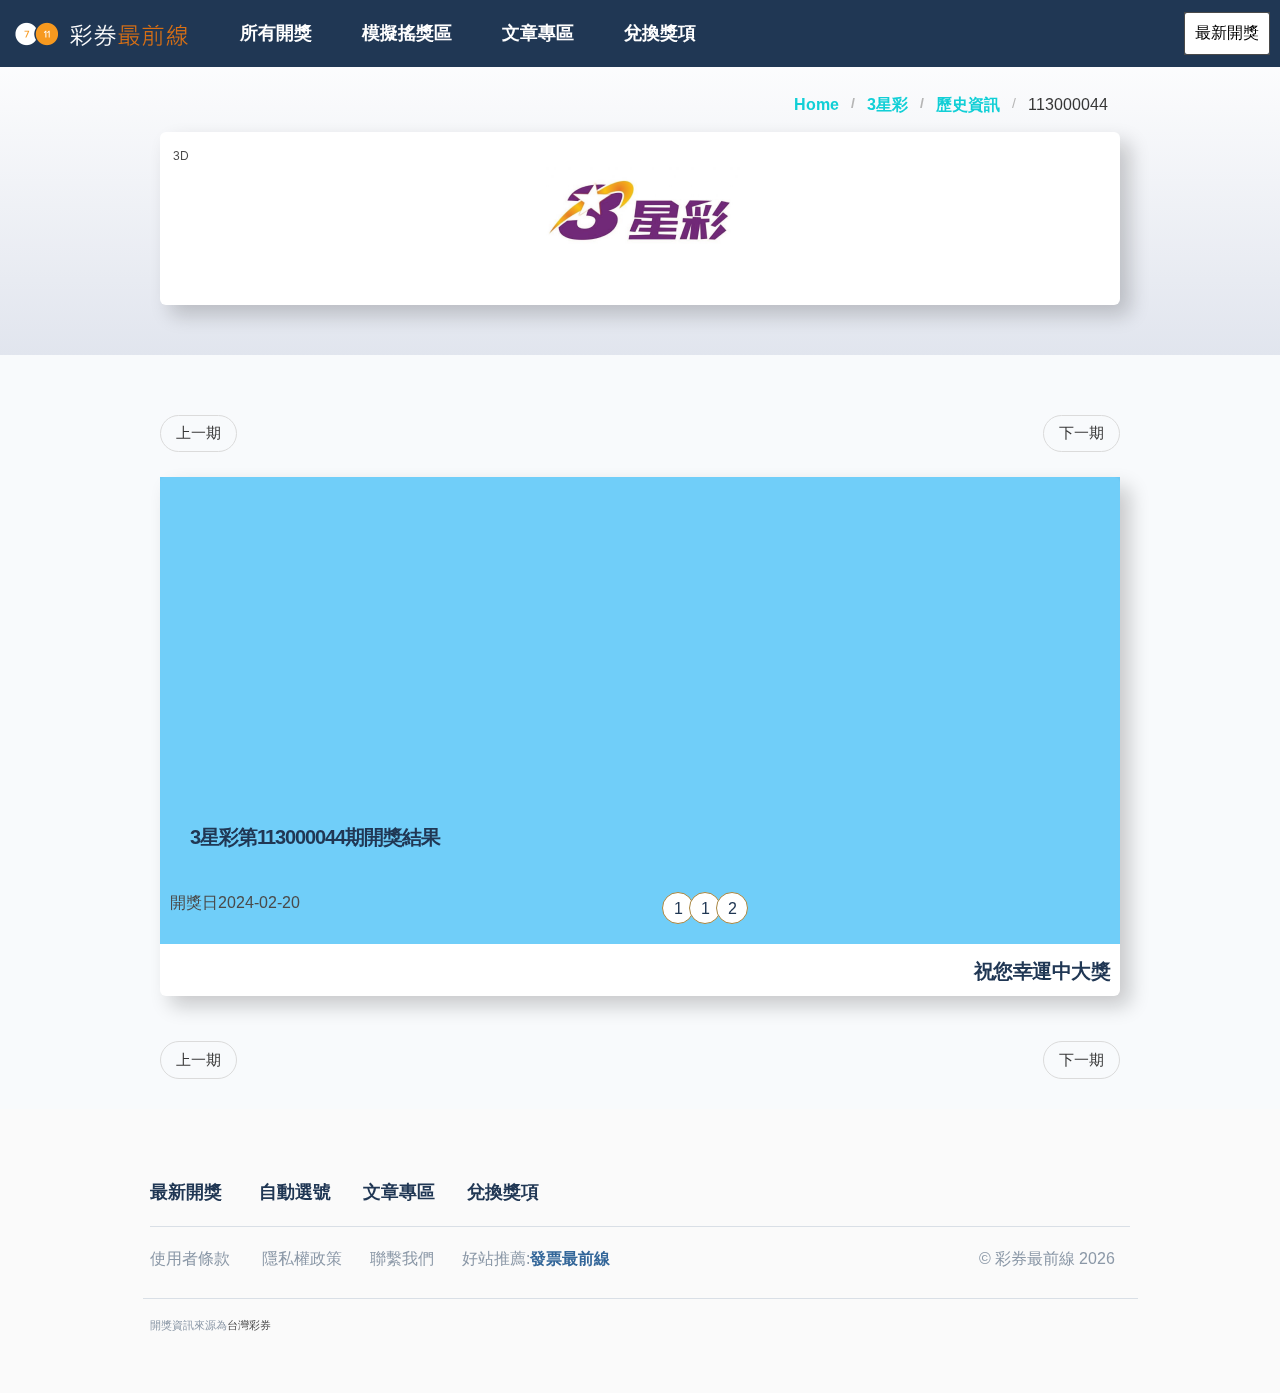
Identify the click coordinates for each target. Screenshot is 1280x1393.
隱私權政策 (302, 1258)
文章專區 (538, 33)
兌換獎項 (660, 33)
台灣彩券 (249, 1325)
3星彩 (887, 104)
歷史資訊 (968, 104)
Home (816, 104)
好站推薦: (536, 1258)
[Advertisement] (640, 637)
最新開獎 (186, 1192)
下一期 (1081, 432)
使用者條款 (190, 1258)
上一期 (198, 432)
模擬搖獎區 (407, 33)
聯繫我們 (402, 1258)
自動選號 (295, 1192)
